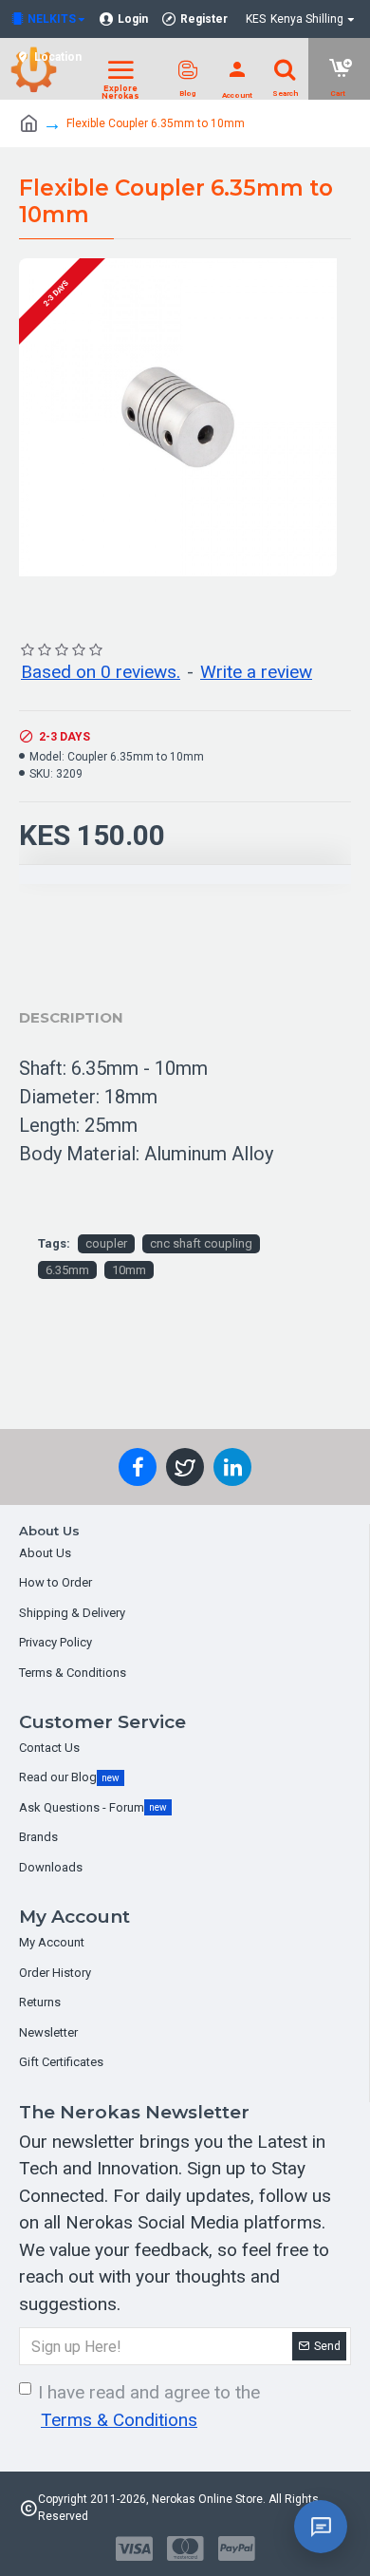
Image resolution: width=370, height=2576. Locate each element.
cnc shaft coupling (201, 1243)
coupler (106, 1243)
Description (71, 1017)
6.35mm (67, 1270)
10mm (129, 1270)
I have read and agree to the (149, 2406)
